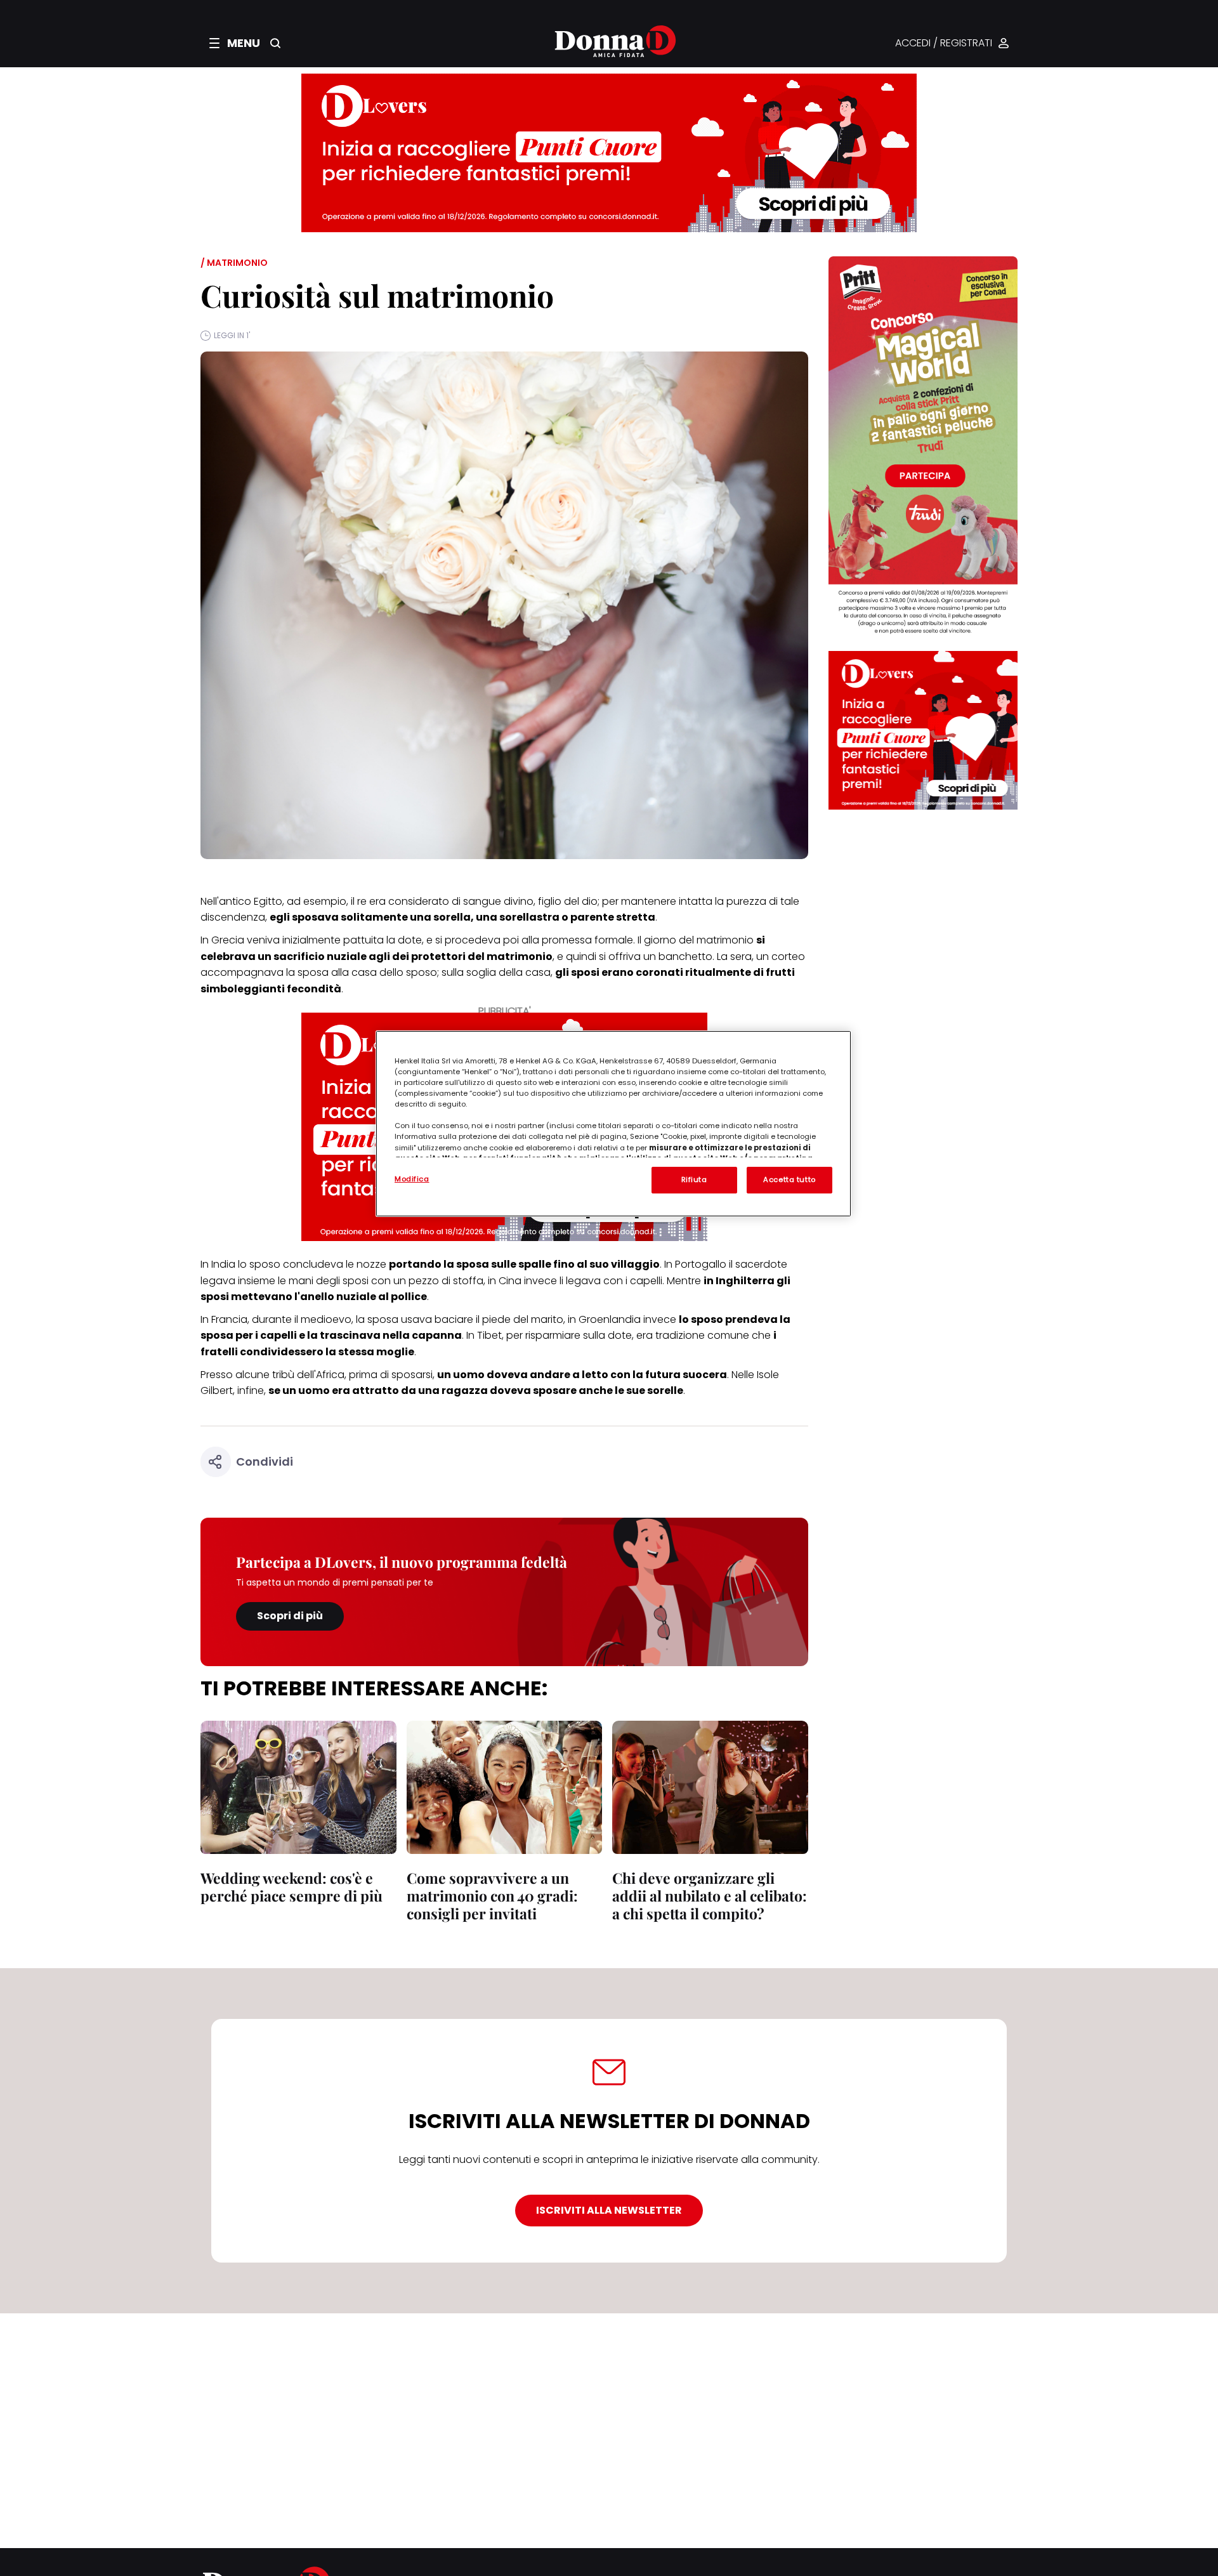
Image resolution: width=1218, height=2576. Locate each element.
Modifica (412, 1179)
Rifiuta (694, 1180)
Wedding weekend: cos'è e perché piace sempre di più (291, 1887)
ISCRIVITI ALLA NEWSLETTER (609, 2210)
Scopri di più (290, 1616)
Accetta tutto (789, 1180)
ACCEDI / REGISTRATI (944, 43)
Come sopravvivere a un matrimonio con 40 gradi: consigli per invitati (492, 1896)
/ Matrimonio (234, 263)
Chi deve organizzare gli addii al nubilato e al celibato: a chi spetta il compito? (710, 1896)
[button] (235, 43)
